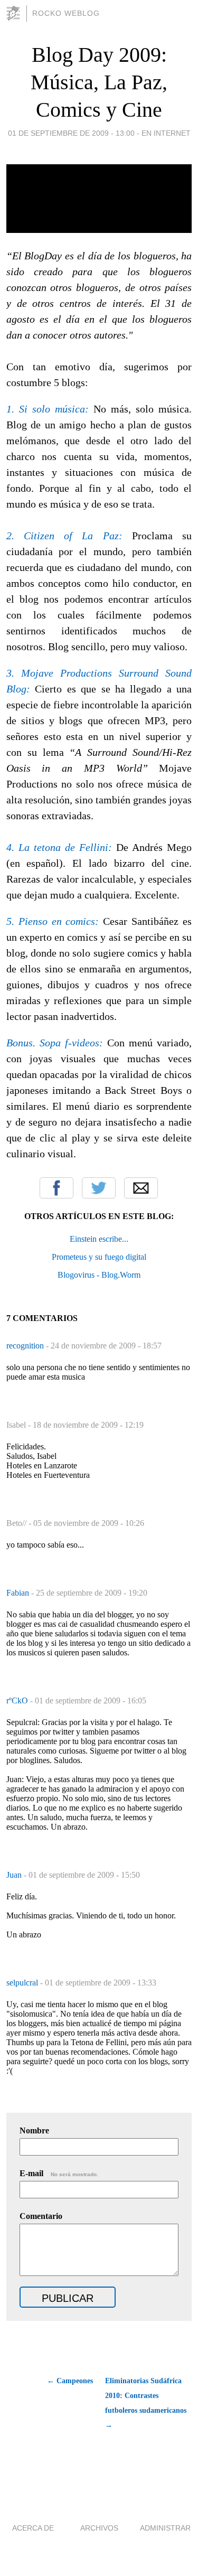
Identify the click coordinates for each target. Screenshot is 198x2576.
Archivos (99, 2528)
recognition (26, 1346)
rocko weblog (66, 13)
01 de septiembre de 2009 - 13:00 (71, 133)
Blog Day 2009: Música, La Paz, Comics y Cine (99, 82)
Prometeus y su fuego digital (99, 1257)
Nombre (34, 2130)
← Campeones (70, 2381)
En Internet (166, 133)
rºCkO (18, 1701)
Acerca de (33, 2528)
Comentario (41, 2216)
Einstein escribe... (99, 1239)
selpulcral (23, 1983)
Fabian (19, 1593)
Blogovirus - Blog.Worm (99, 1275)
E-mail (59, 2173)
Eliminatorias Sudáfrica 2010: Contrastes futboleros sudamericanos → (146, 2403)
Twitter (99, 1188)
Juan (15, 1875)
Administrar (165, 2528)
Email (141, 1188)
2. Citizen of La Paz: (64, 536)
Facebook (56, 1188)
